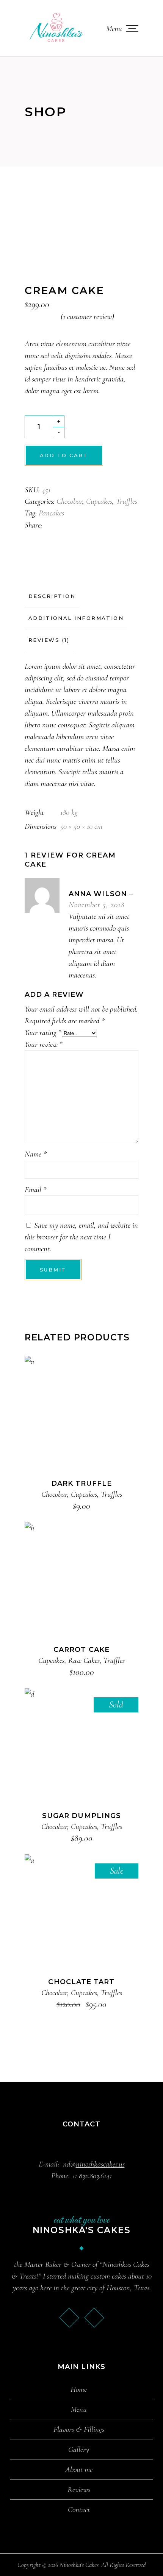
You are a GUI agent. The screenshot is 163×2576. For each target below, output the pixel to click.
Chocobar (69, 501)
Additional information (76, 618)
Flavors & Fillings (79, 2430)
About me (79, 2470)
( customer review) (87, 317)
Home (79, 2389)
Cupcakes (99, 501)
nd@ (94, 2164)
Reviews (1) (49, 640)
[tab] (52, 596)
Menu (79, 2409)
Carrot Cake (81, 1650)
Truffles (127, 501)
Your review (44, 1044)
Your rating (43, 1033)
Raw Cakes (84, 1660)
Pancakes (51, 513)
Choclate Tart (81, 1982)
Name (36, 1154)
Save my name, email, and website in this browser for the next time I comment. (81, 1237)
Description (52, 596)
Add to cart (64, 455)
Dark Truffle (82, 1483)
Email (36, 1190)
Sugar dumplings (81, 1816)
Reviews (79, 2490)
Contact (79, 2510)
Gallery (79, 2450)
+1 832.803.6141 (92, 2176)
